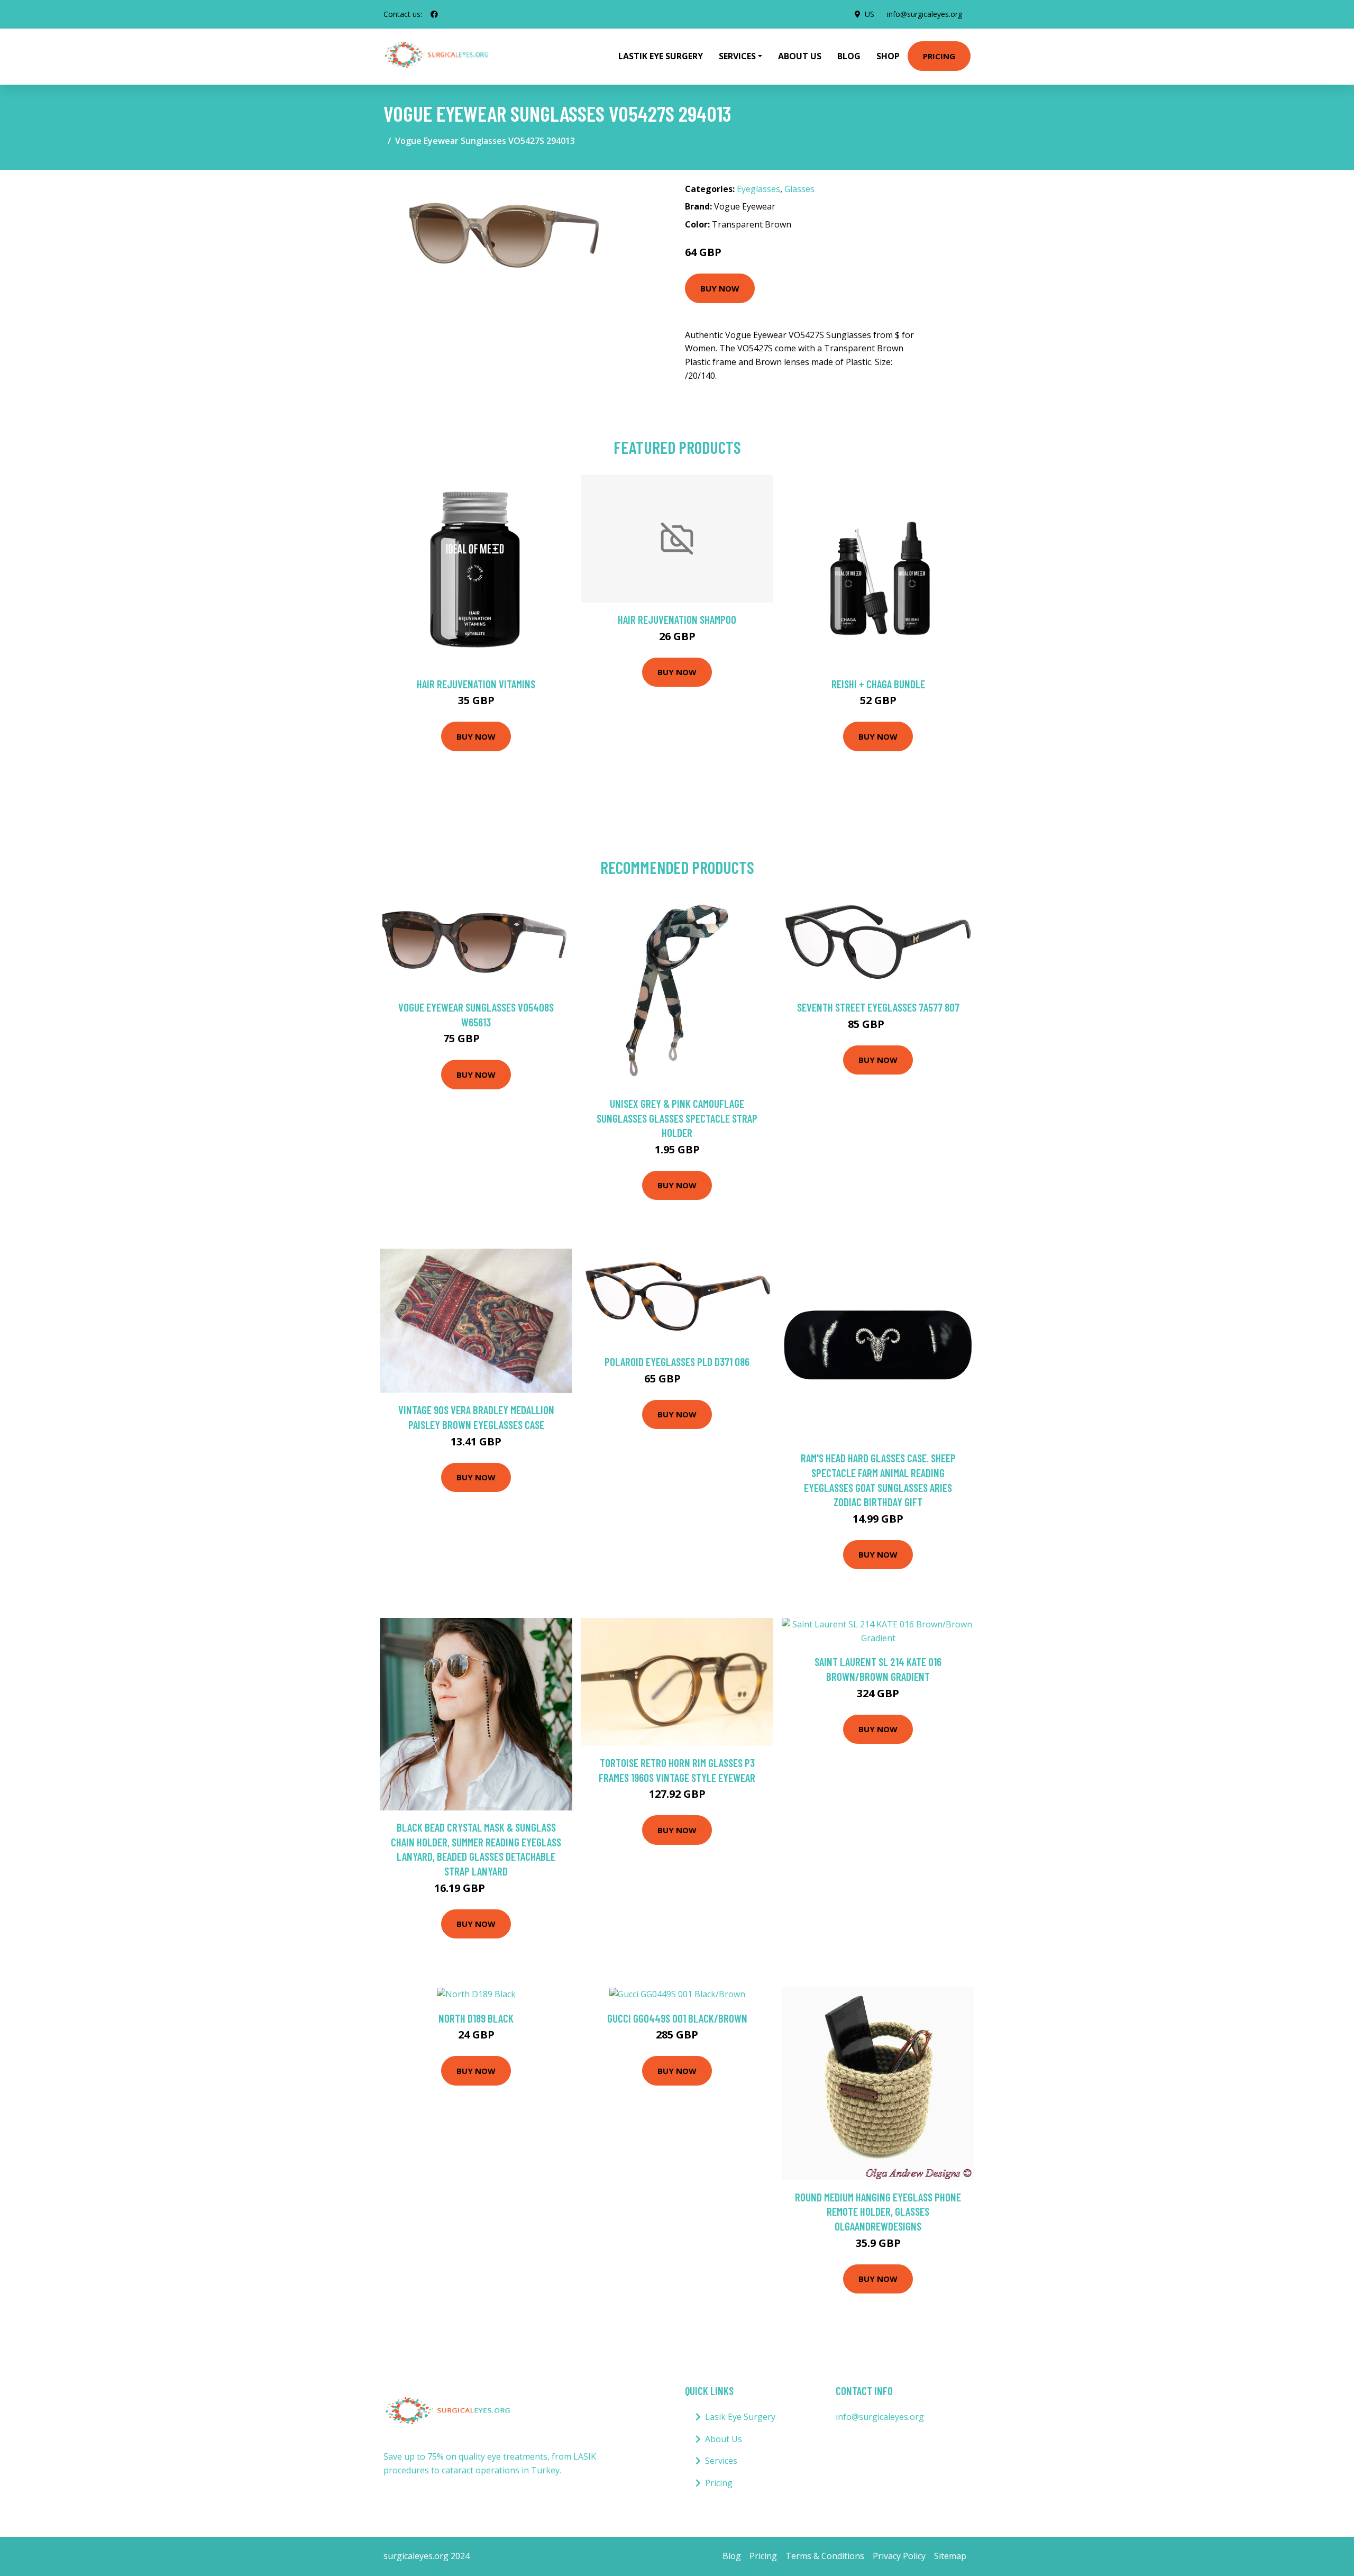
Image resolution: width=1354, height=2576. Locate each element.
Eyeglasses (758, 189)
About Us (800, 56)
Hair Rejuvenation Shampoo (677, 619)
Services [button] (737, 56)
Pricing (939, 56)
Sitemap (950, 2556)
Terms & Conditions (825, 2556)
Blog (849, 56)
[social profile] (434, 14)
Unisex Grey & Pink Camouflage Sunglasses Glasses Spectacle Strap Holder (677, 1118)
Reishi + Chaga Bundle (878, 684)
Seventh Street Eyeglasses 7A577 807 (878, 1007)
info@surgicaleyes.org (925, 14)
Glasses (799, 189)
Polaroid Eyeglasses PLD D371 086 (677, 1362)
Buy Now (720, 288)
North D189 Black (476, 2018)
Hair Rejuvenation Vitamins (476, 684)
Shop (888, 56)
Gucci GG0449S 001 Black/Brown (677, 2018)
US (870, 14)
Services (721, 2461)
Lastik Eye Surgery (661, 56)
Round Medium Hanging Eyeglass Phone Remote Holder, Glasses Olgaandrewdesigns (878, 2211)
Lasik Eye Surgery (740, 2417)
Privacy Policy (899, 2556)
